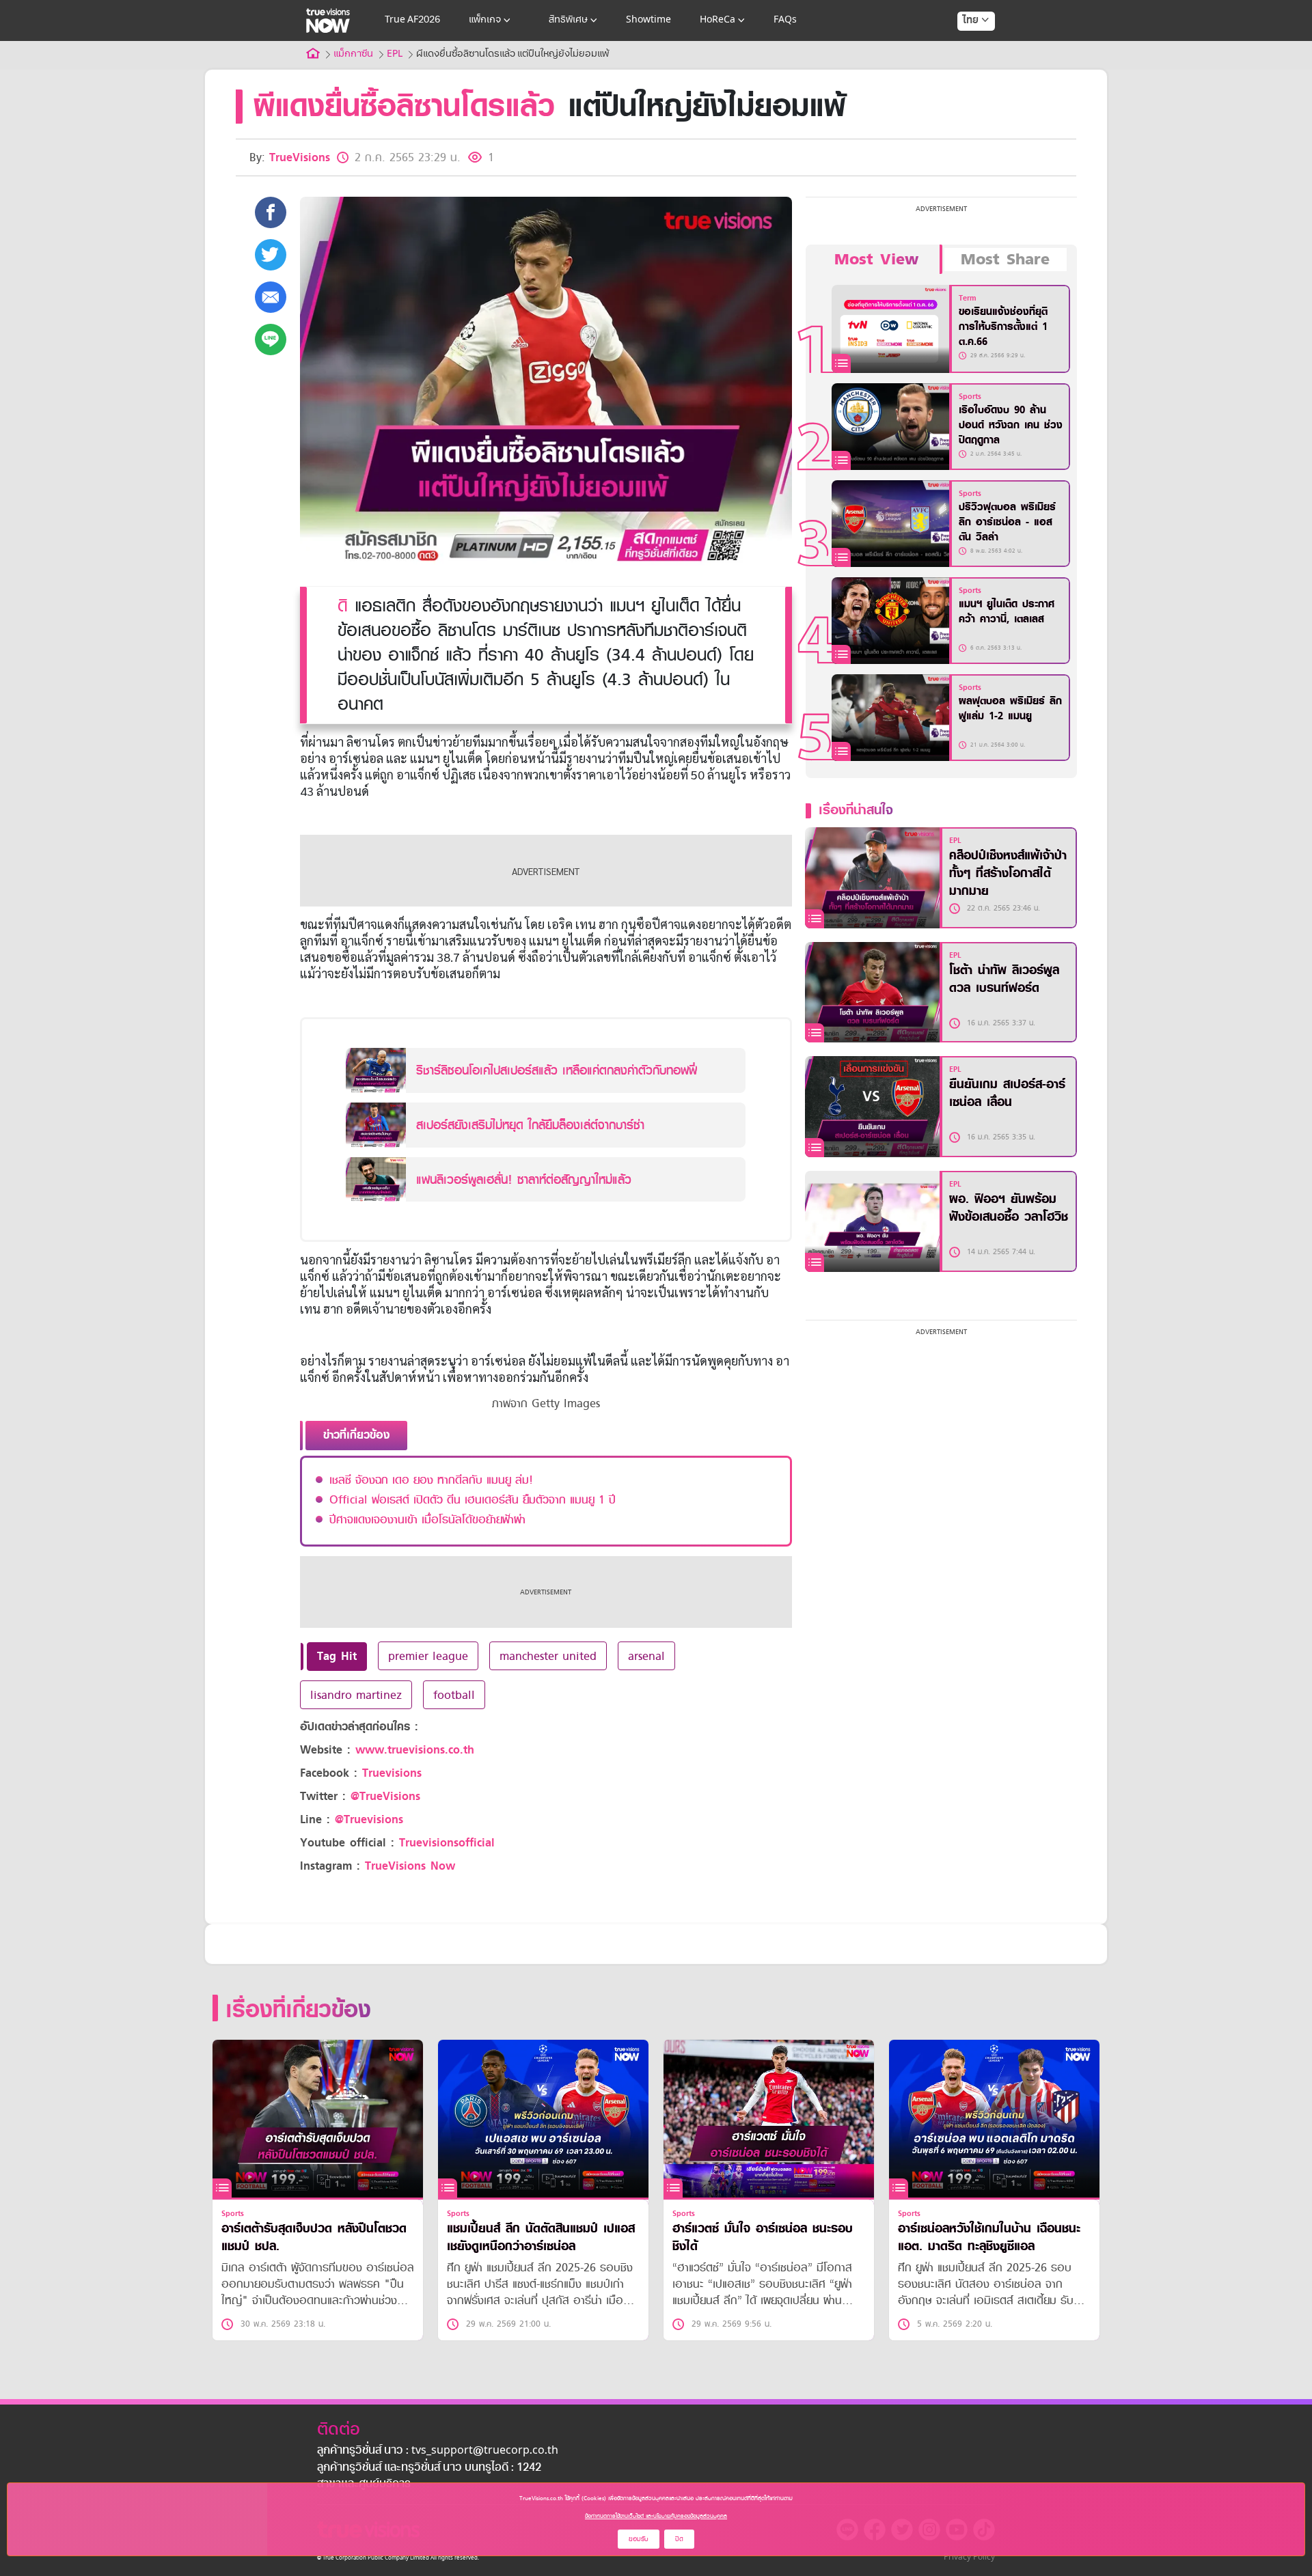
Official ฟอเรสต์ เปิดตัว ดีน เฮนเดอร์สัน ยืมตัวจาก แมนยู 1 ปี (473, 1499)
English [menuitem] (967, 70)
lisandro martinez (356, 1695)
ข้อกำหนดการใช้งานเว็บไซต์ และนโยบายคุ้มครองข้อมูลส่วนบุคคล (656, 2516)
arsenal (646, 1656)
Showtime (648, 20)
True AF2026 (412, 20)
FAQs (785, 20)
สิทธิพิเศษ (568, 20)
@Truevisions (369, 1819)
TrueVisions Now (410, 1866)
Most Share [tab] (1005, 260)
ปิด (679, 2539)
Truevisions (392, 1773)
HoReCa (717, 20)
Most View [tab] (876, 260)
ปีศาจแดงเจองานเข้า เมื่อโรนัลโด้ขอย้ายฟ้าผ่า (427, 1519)
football (454, 1695)
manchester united (548, 1656)
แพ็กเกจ (485, 20)
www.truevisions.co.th (415, 1750)
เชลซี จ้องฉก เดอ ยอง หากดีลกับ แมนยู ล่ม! (431, 1480)
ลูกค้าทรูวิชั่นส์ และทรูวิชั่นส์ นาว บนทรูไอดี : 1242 (429, 2468)
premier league (428, 1656)
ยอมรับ (639, 2539)
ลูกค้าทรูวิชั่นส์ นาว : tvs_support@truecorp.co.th (438, 2451)
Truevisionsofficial (447, 1843)
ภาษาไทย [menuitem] (963, 48)
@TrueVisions (385, 1796)
